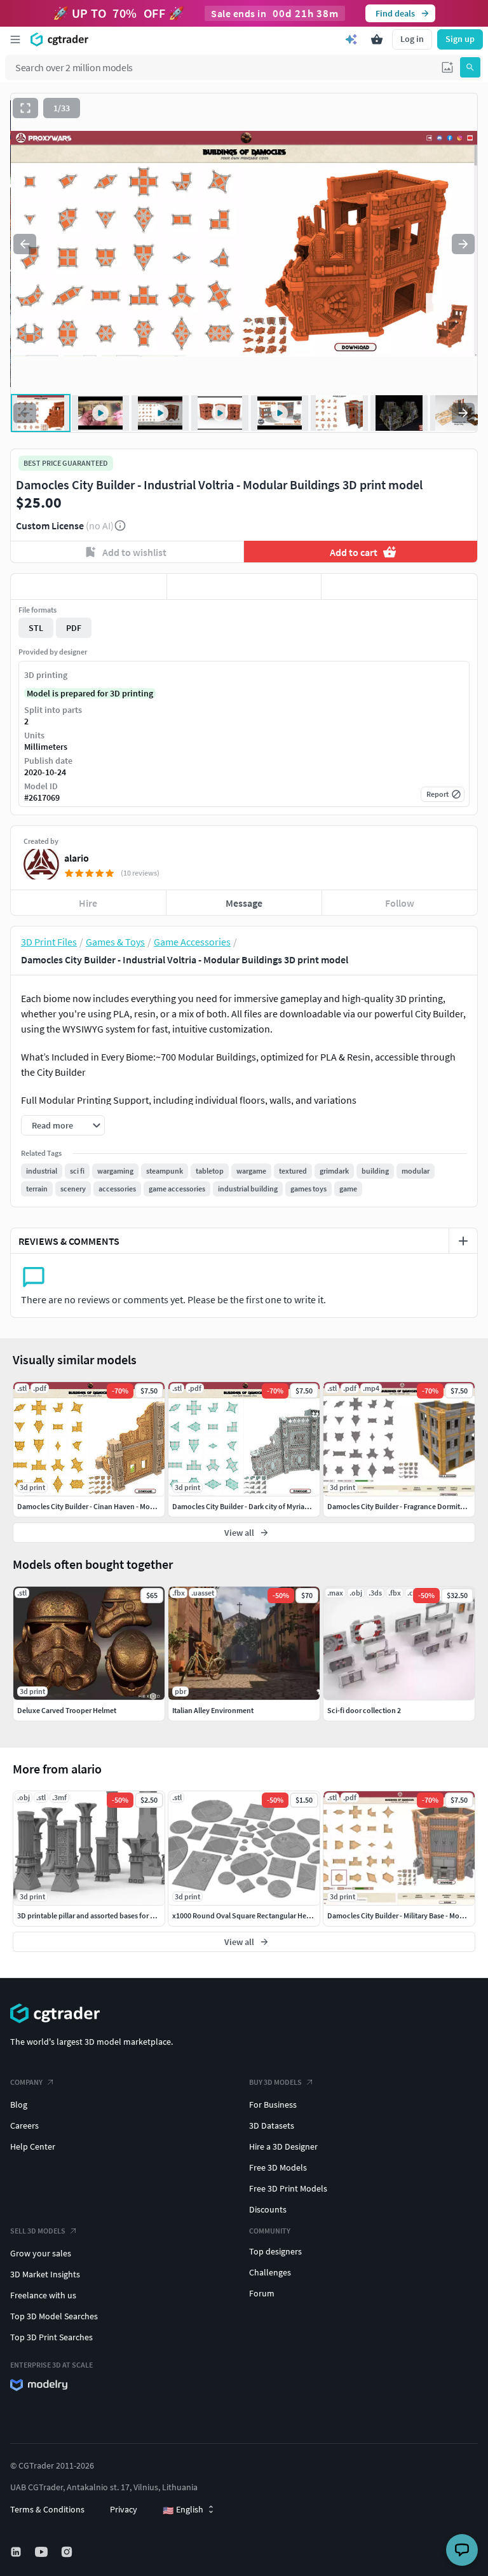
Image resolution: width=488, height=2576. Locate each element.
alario (77, 858)
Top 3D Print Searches (51, 2337)
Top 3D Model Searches (54, 2316)
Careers (24, 2125)
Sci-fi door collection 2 (364, 1710)
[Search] (470, 67)
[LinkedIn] (17, 2552)
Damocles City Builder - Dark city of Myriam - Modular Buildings (274, 1506)
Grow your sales (41, 2253)
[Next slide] (463, 244)
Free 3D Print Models (288, 2188)
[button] (447, 67)
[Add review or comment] (463, 1241)
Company (26, 2082)
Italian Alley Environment (213, 1710)
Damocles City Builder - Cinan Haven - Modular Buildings (108, 1506)
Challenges (270, 2272)
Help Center (33, 2146)
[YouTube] (43, 2552)
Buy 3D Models (275, 2082)
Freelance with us (43, 2295)
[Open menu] (15, 39)
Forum (262, 2293)
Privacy (124, 2509)
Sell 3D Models (38, 2231)
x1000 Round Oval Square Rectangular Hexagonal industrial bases (278, 1915)
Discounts (268, 2209)
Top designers (275, 2251)
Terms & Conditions (47, 2509)
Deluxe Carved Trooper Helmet (67, 1710)
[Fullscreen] (25, 108)
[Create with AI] (351, 39)
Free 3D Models (278, 2167)
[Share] (399, 586)
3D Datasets (272, 2125)
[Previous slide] (25, 244)
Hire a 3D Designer (283, 2146)
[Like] (89, 586)
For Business (273, 2105)
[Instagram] (68, 2552)
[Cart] (377, 39)
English (183, 2510)
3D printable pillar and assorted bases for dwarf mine (102, 1915)
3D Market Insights (45, 2274)
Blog (19, 2105)
